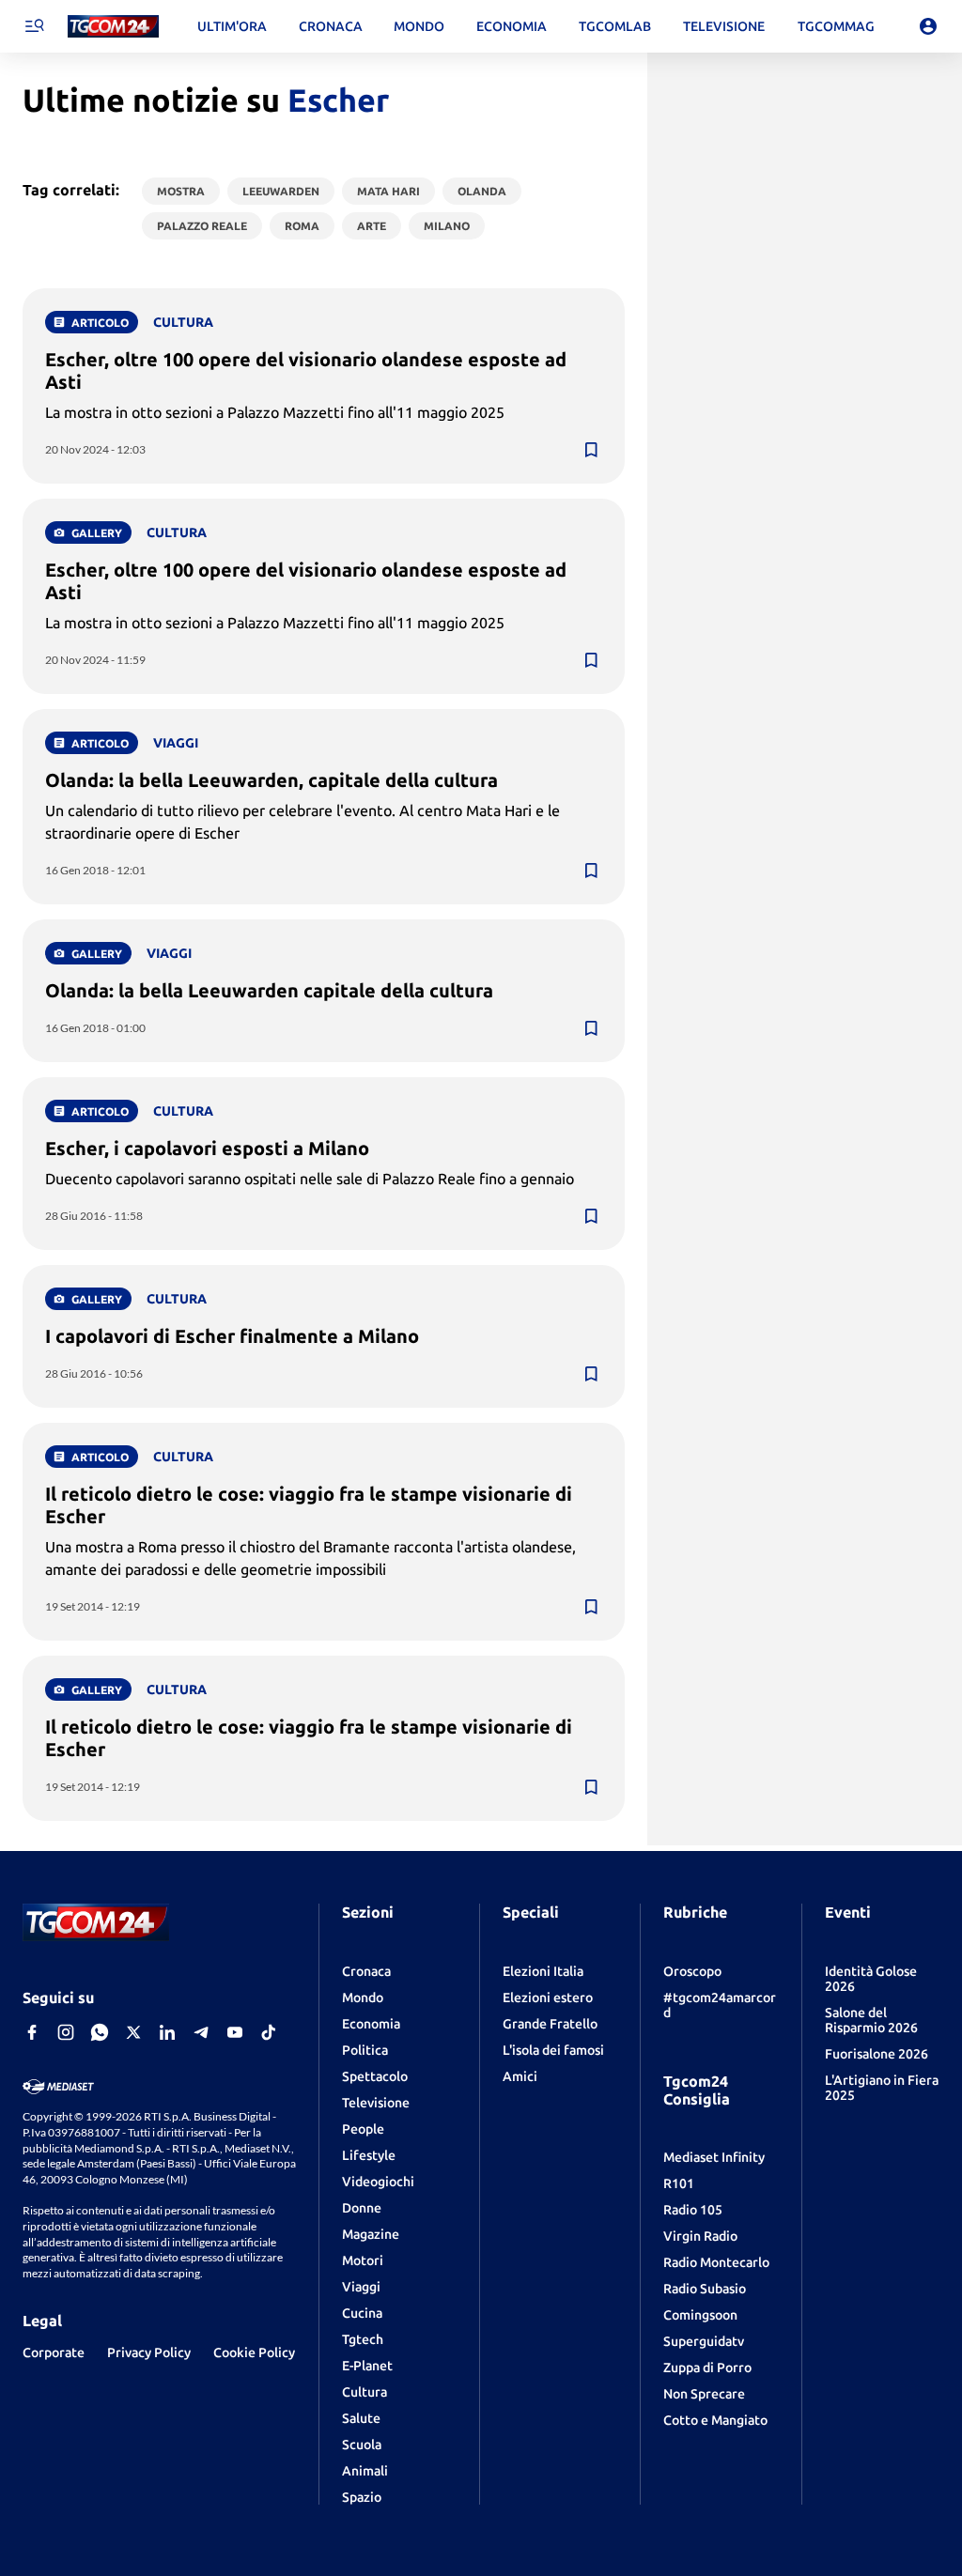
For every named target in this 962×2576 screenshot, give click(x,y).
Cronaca (366, 1971)
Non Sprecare (704, 2394)
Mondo (363, 1998)
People (363, 2129)
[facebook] (32, 2032)
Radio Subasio (705, 2289)
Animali (365, 2471)
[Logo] (113, 27)
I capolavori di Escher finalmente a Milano (232, 1336)
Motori (363, 2260)
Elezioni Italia (543, 1971)
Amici (520, 2076)
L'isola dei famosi (553, 2050)
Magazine (371, 2234)
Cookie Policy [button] (254, 2352)
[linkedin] (167, 2032)
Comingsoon (700, 2315)
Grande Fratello (550, 2024)
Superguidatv (704, 2341)
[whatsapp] (100, 2032)
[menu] (34, 26)
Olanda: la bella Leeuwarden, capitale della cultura (272, 780)
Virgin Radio (700, 2236)
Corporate (54, 2352)
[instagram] (66, 2032)
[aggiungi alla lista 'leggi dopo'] (591, 450)
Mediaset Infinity (714, 2157)
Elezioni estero (548, 1998)
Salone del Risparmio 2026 (871, 2020)
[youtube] (235, 2032)
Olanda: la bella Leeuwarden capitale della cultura (269, 990)
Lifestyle (369, 2155)
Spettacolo (375, 2076)
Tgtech (363, 2339)
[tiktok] (269, 2032)
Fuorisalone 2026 (877, 2054)
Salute (361, 2418)
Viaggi (361, 2287)
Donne (362, 2208)
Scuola (362, 2445)
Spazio (362, 2497)
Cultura (365, 2392)
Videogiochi (378, 2182)
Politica (365, 2050)
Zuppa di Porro (707, 2368)
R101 (679, 2183)
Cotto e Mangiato (715, 2420)
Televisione (376, 2103)
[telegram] (201, 2032)
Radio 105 (693, 2210)
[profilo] (928, 26)
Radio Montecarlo (716, 2262)
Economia (371, 2024)
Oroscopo (692, 1971)
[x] (133, 2032)
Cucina (362, 2313)
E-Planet (367, 2366)
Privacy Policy (149, 2352)
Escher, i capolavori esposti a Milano (207, 1148)
